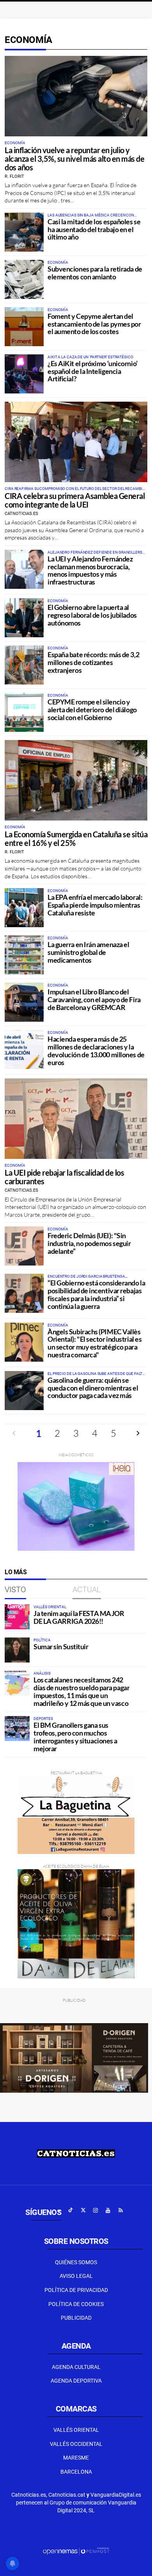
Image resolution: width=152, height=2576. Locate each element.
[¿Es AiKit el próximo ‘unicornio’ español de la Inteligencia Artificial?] (24, 374)
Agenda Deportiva (76, 2381)
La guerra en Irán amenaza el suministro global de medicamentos (88, 952)
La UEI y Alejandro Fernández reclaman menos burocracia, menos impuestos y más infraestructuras (90, 570)
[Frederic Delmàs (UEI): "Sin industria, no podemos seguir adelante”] (24, 1246)
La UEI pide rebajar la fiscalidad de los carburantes (64, 1177)
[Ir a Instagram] (95, 2210)
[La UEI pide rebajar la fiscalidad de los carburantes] (76, 1119)
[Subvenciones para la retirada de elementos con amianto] (24, 279)
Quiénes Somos (76, 2262)
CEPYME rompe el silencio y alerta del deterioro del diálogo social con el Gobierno (92, 710)
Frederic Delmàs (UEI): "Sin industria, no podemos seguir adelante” (89, 1243)
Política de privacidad (76, 2290)
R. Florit (14, 176)
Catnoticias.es (21, 514)
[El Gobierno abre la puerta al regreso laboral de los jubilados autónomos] (24, 618)
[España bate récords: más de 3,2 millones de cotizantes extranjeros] (24, 665)
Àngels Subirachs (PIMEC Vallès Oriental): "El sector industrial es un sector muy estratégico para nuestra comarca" (95, 1343)
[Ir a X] (83, 2210)
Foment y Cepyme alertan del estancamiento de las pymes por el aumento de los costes (94, 324)
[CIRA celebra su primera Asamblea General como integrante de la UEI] (76, 442)
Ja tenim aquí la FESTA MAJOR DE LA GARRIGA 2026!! (79, 1617)
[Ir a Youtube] (108, 2210)
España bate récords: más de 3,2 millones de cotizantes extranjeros (93, 662)
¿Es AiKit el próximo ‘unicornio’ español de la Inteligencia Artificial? (93, 371)
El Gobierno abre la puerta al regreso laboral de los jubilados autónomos (92, 615)
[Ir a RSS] (120, 2210)
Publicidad (76, 2318)
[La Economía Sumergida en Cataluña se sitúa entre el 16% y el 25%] (76, 780)
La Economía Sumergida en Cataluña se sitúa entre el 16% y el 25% (76, 838)
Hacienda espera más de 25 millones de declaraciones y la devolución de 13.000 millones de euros (96, 1050)
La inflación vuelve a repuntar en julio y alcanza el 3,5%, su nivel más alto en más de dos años (74, 159)
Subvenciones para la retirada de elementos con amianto (95, 273)
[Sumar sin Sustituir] (17, 1650)
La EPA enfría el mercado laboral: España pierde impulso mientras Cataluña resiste (95, 905)
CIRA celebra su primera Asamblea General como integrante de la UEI (75, 500)
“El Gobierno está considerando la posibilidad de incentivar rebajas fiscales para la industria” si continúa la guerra (96, 1294)
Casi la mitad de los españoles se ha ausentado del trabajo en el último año (94, 229)
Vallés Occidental (76, 2444)
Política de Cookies (76, 2304)
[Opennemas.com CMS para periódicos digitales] (76, 2551)
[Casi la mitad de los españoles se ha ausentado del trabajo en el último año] (24, 232)
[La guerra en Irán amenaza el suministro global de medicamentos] (24, 955)
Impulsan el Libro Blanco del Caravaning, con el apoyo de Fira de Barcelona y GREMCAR (94, 999)
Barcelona (76, 2472)
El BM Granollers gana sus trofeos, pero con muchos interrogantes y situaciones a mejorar (75, 1737)
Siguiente (138, 1433)
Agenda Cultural (76, 2367)
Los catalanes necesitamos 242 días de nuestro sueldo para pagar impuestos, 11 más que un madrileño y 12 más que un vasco (81, 1691)
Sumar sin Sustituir (61, 1646)
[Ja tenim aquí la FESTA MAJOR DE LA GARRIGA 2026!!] (17, 1617)
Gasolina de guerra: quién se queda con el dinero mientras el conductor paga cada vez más (93, 1388)
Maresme (76, 2458)
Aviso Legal (76, 2276)
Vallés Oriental (76, 2430)
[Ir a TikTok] (71, 2210)
